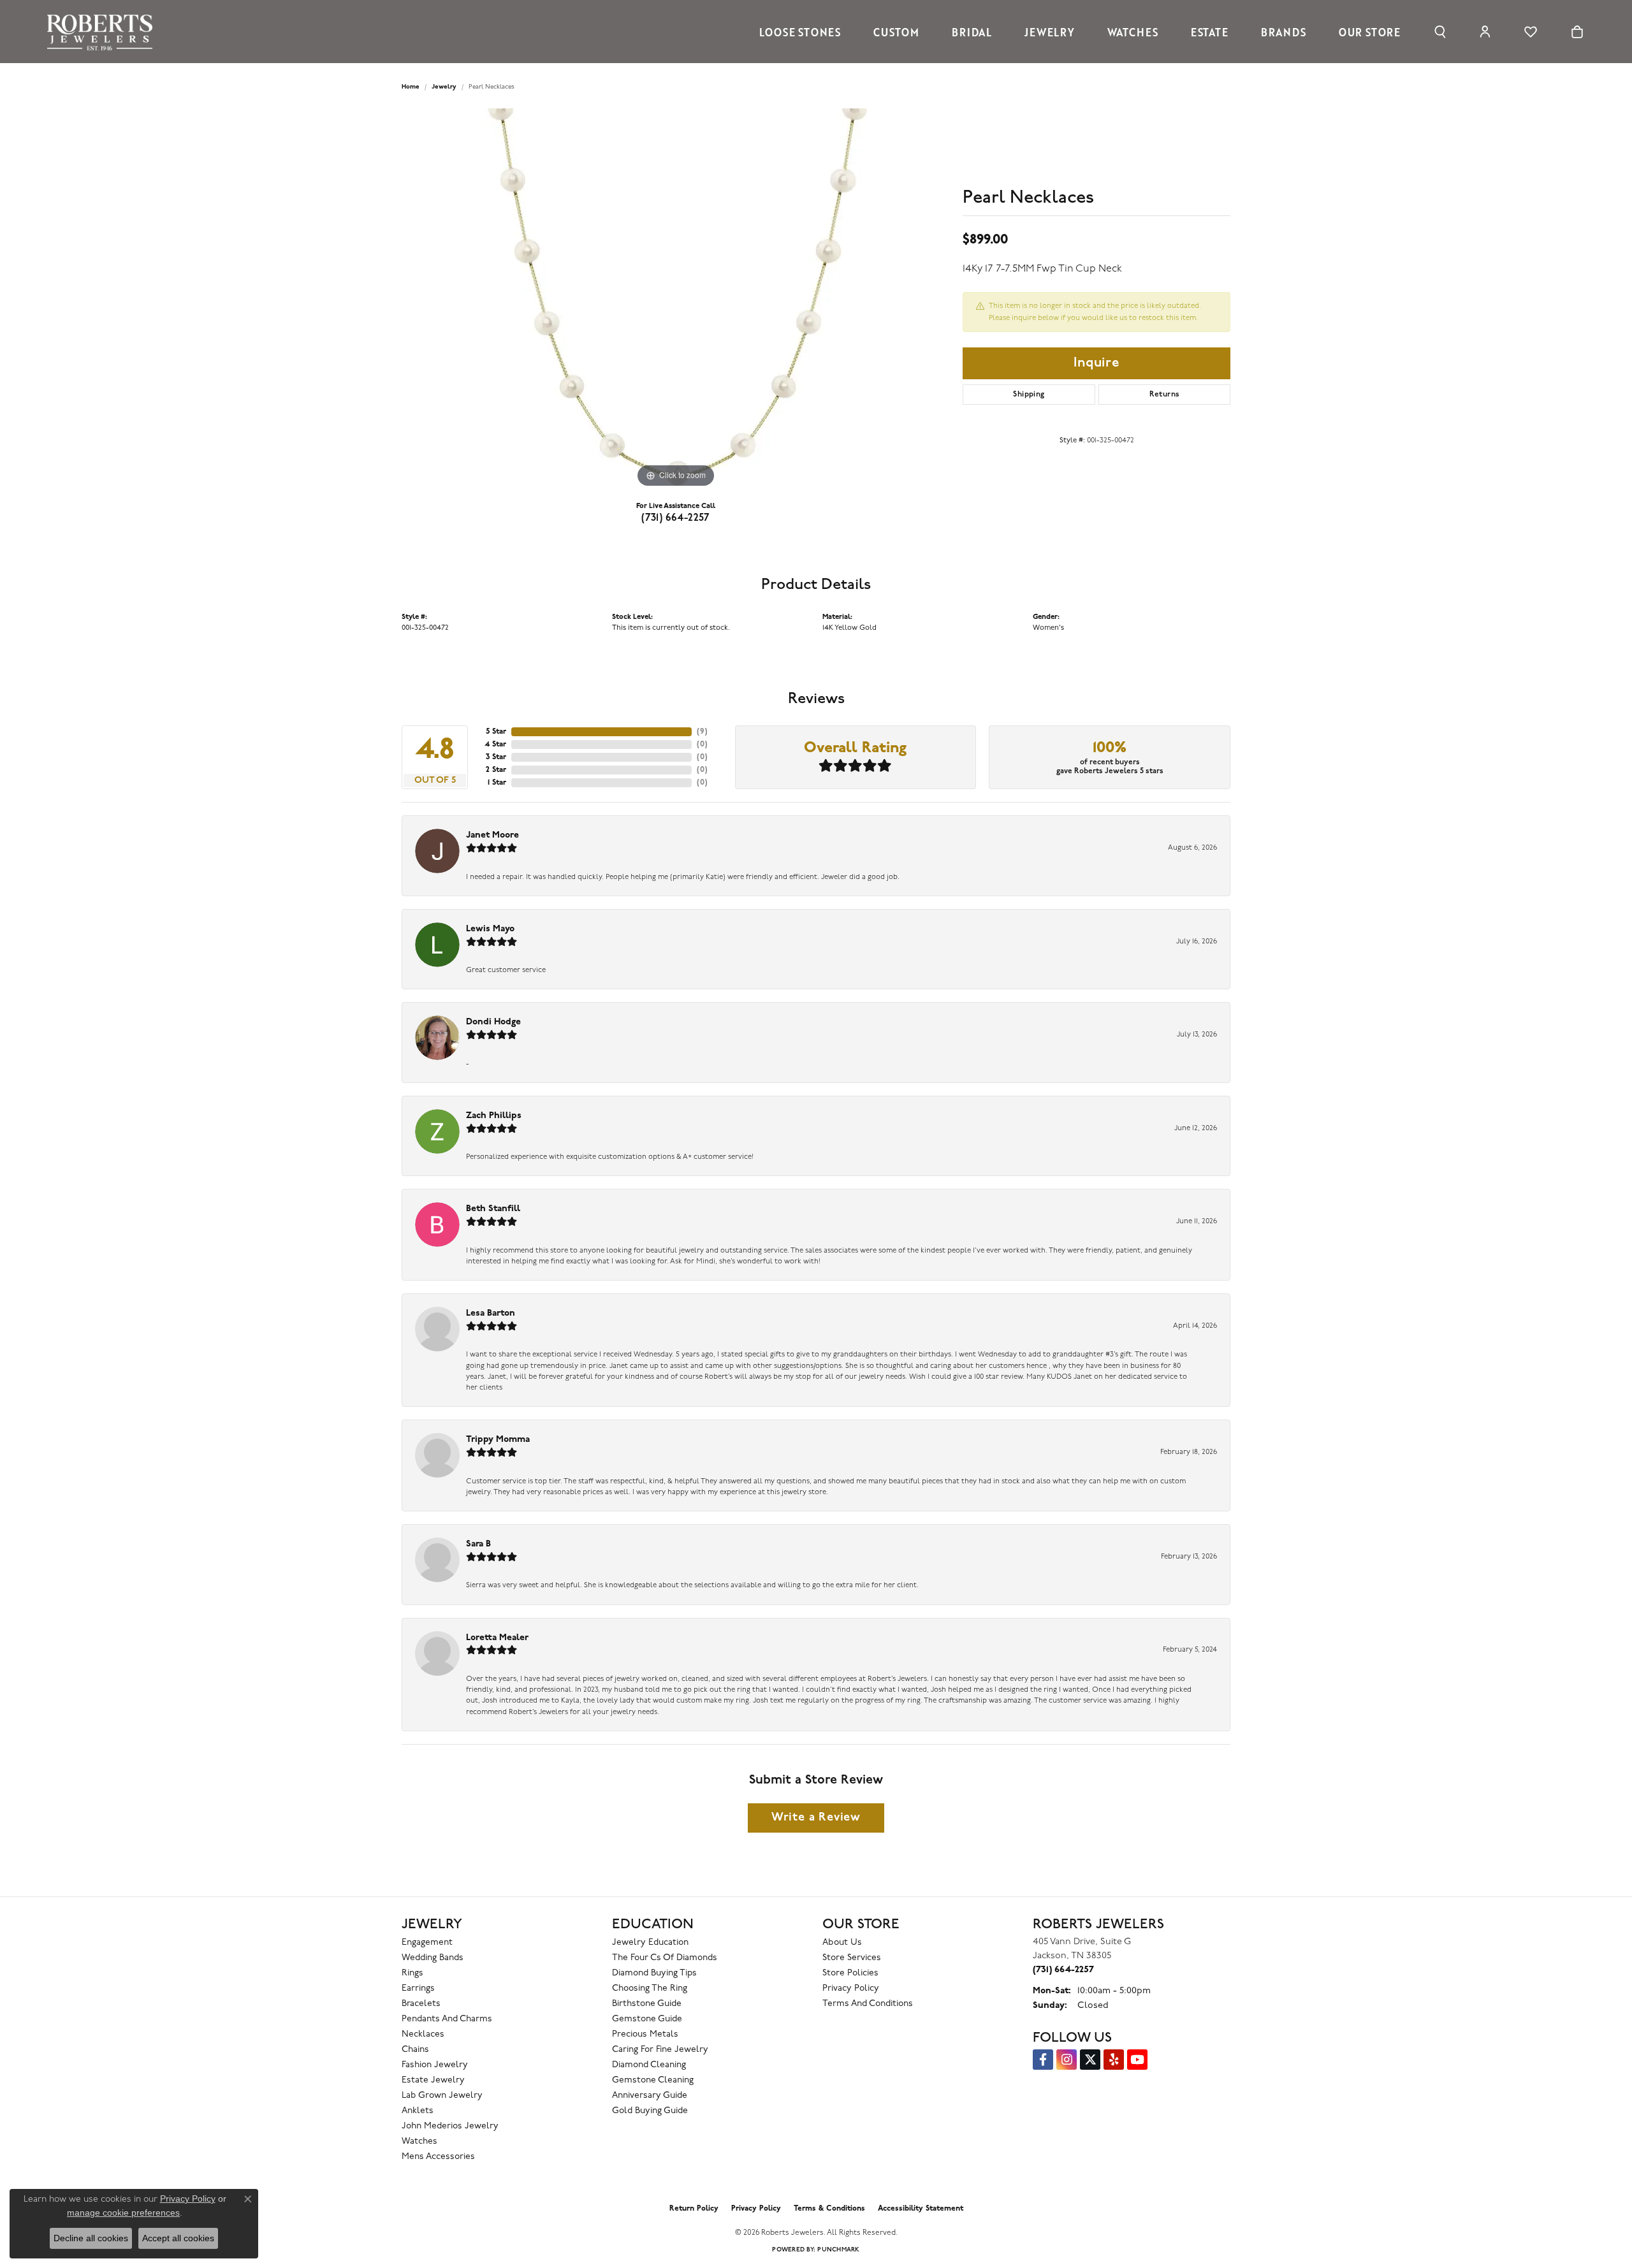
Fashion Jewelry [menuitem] (435, 2065)
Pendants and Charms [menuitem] (447, 2019)
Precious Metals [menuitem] (645, 2034)
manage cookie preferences (123, 2213)
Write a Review (816, 1818)
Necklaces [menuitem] (423, 2034)
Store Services (852, 1958)
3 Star (496, 757)
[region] (676, 300)
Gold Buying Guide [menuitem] (650, 2111)
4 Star (495, 745)
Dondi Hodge (493, 1022)
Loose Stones (800, 32)
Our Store (1370, 32)
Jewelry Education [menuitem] (650, 1943)
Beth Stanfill (493, 1209)
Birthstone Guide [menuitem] (647, 2004)
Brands (1284, 32)
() (702, 732)
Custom (896, 32)
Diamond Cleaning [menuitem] (649, 2065)
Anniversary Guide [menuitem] (650, 2096)
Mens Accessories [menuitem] (438, 2157)
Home (411, 87)
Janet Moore (492, 835)
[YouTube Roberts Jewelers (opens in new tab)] (1137, 2060)
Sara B (478, 1544)
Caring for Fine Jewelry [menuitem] (660, 2050)
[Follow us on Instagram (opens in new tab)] (1067, 2060)
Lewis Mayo (490, 929)
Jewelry (1050, 32)
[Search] (1440, 32)
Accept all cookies (178, 2238)
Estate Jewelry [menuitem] (433, 2080)
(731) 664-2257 (676, 518)
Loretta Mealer (497, 1638)
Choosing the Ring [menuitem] (650, 1988)
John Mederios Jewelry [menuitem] (450, 2126)
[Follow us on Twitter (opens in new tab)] (1090, 2060)
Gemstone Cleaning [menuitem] (653, 2080)
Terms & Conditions (829, 2209)
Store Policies (850, 1973)
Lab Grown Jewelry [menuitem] (442, 2096)
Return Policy (694, 2209)
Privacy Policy (851, 1988)
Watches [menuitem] (419, 2141)
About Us (842, 1943)
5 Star (496, 732)
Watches (1133, 32)
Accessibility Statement (921, 2209)
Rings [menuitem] (412, 1973)
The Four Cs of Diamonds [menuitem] (665, 1958)
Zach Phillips (494, 1116)
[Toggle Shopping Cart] (1577, 32)
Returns (1165, 395)
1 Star (497, 783)
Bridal (972, 32)
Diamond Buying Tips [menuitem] (654, 1973)
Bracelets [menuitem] (421, 2004)
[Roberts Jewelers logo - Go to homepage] (103, 32)
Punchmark (838, 2250)
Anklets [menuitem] (418, 2111)
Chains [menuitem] (415, 2050)
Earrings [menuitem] (418, 1988)
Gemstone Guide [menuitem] (647, 2019)
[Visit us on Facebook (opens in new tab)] (1043, 2060)
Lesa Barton (491, 1313)
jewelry (444, 87)
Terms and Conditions (868, 2004)
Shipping (1029, 395)
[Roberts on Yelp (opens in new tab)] (1114, 2060)
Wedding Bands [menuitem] (433, 1958)
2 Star (496, 770)
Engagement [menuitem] (427, 1943)
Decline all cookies (91, 2238)
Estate (1210, 32)
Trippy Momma (498, 1440)
